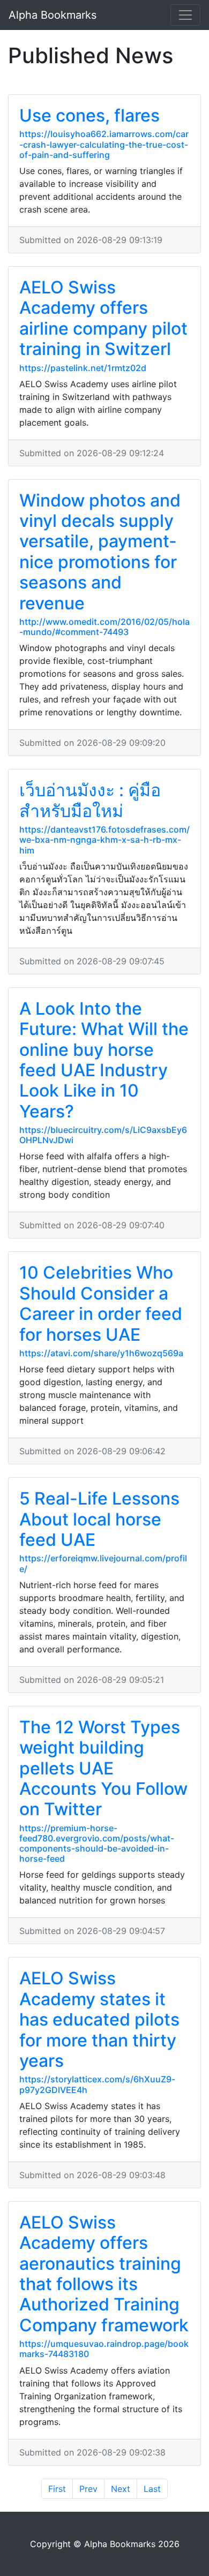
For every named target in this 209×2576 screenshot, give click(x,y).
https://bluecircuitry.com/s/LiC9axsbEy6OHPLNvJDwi (103, 1135)
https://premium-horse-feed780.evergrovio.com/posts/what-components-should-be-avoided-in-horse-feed (97, 1844)
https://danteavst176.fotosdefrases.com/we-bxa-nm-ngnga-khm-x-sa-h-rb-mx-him (104, 840)
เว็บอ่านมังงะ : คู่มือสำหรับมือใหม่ (90, 800)
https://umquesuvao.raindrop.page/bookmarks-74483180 (104, 2349)
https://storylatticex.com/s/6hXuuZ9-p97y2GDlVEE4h (97, 2084)
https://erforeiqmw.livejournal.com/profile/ (103, 1563)
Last (152, 2489)
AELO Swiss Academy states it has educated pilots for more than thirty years (99, 2019)
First (57, 2489)
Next (121, 2489)
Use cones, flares (89, 115)
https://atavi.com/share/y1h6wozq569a (101, 1353)
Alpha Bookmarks (53, 15)
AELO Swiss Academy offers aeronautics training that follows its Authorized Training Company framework (104, 2274)
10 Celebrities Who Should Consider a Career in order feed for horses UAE (101, 1303)
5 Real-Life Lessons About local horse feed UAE (99, 1519)
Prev (88, 2489)
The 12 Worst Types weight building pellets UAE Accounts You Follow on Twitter (103, 1768)
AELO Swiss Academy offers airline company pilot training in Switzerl (103, 318)
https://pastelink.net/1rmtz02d (83, 368)
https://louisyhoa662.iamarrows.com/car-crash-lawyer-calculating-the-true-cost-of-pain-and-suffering (104, 144)
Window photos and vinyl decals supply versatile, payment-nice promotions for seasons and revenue (100, 552)
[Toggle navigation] (185, 15)
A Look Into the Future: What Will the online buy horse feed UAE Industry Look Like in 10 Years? (104, 1060)
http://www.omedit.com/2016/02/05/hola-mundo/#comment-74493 (104, 627)
